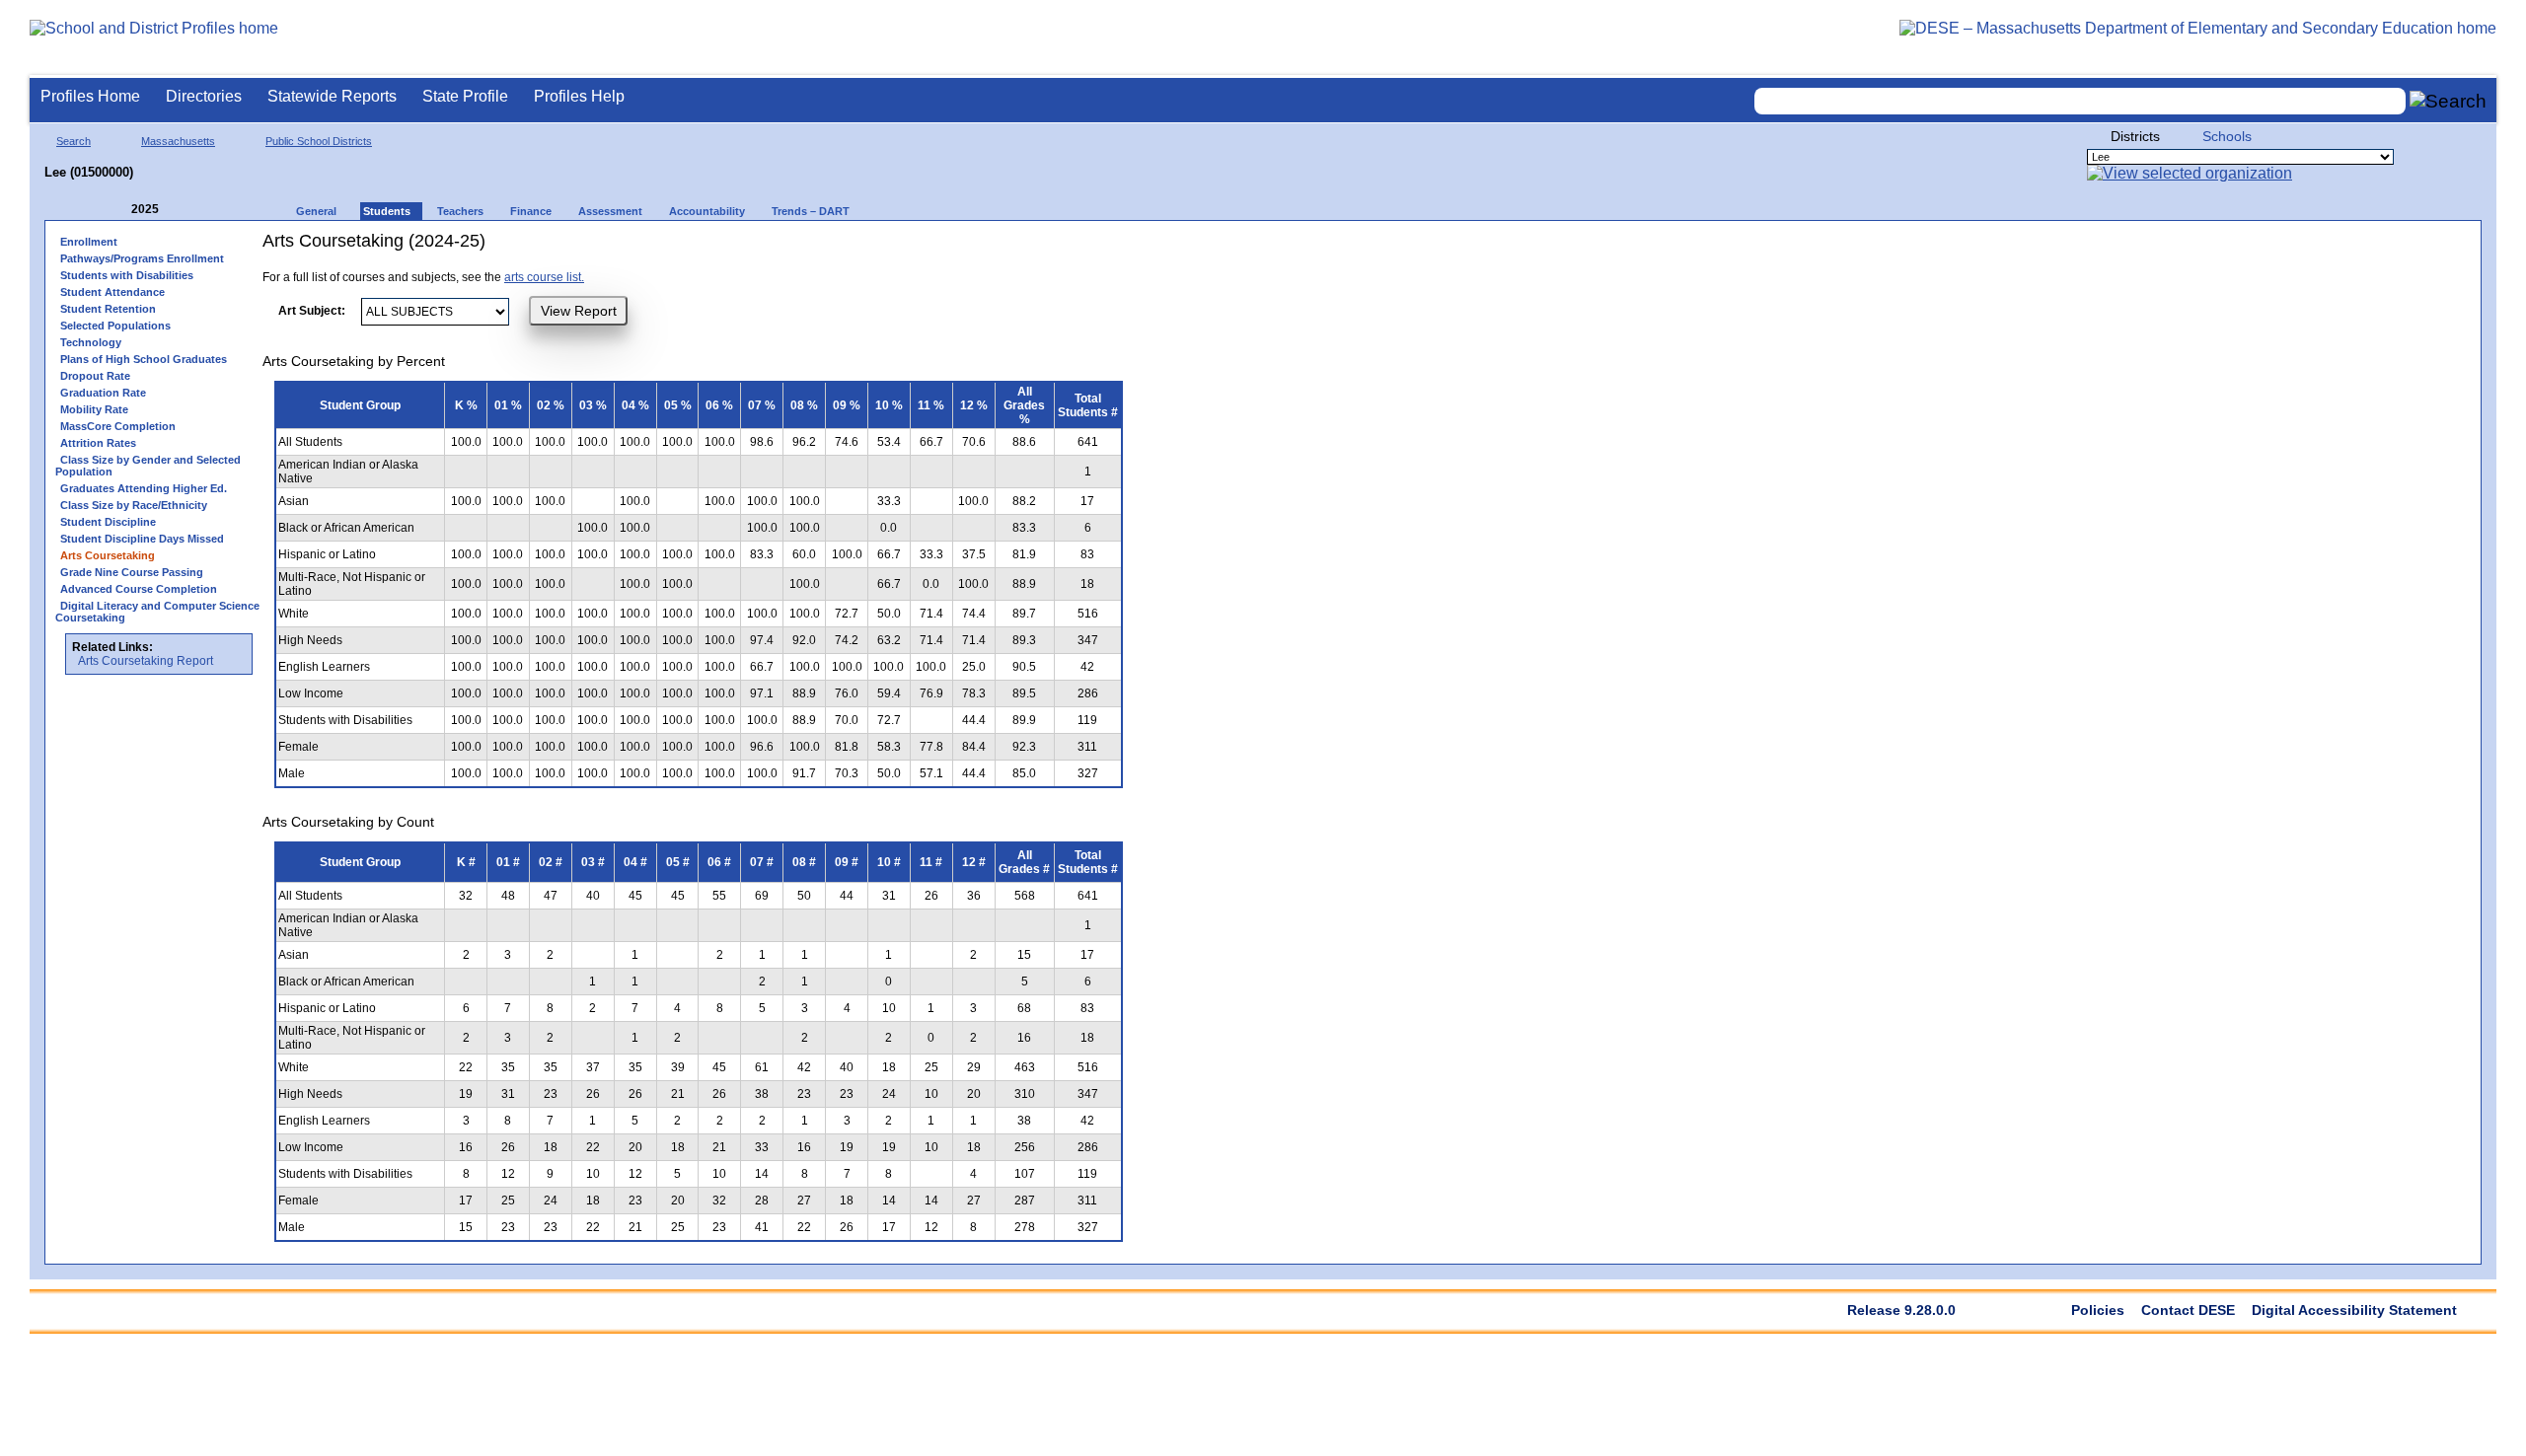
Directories (204, 96)
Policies (2098, 1310)
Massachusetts (178, 141)
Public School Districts (319, 141)
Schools (2227, 136)
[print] (1011, 248)
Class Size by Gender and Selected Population (148, 466)
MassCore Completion (118, 426)
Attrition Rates (98, 443)
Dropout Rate (95, 376)
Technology (91, 342)
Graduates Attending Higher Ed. (144, 488)
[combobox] (2080, 101)
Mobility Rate (94, 409)
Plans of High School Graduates (144, 359)
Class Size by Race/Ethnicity (134, 505)
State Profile (465, 96)
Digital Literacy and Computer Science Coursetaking (157, 612)
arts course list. (544, 277)
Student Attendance (112, 292)
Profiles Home (90, 96)
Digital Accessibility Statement (2354, 1310)
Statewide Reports (332, 96)
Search (74, 141)
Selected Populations (115, 326)
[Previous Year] (117, 210)
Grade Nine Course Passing (132, 572)
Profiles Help (579, 96)
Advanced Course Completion (139, 589)
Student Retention (108, 309)
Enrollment (89, 242)
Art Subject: (312, 311)
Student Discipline (108, 522)
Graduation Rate (103, 393)
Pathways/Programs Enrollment (142, 258)
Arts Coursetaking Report (146, 661)
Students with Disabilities (127, 275)
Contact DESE (2188, 1310)
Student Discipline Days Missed (142, 539)
